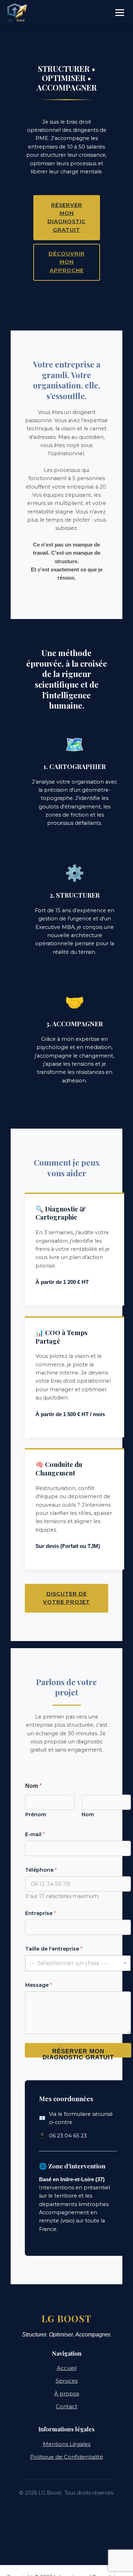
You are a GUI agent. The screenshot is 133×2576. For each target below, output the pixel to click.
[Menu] (120, 13)
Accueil (67, 2368)
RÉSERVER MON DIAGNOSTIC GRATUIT (78, 2053)
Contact (66, 2406)
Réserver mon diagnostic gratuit (67, 217)
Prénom (36, 1815)
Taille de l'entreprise (54, 1949)
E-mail (35, 1834)
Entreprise (40, 1913)
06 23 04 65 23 (68, 2136)
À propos (67, 2394)
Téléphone (41, 1870)
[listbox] (78, 1963)
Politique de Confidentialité (67, 2457)
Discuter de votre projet (66, 1598)
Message (38, 1985)
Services (67, 2381)
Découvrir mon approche (67, 262)
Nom (88, 1815)
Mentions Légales (67, 2444)
